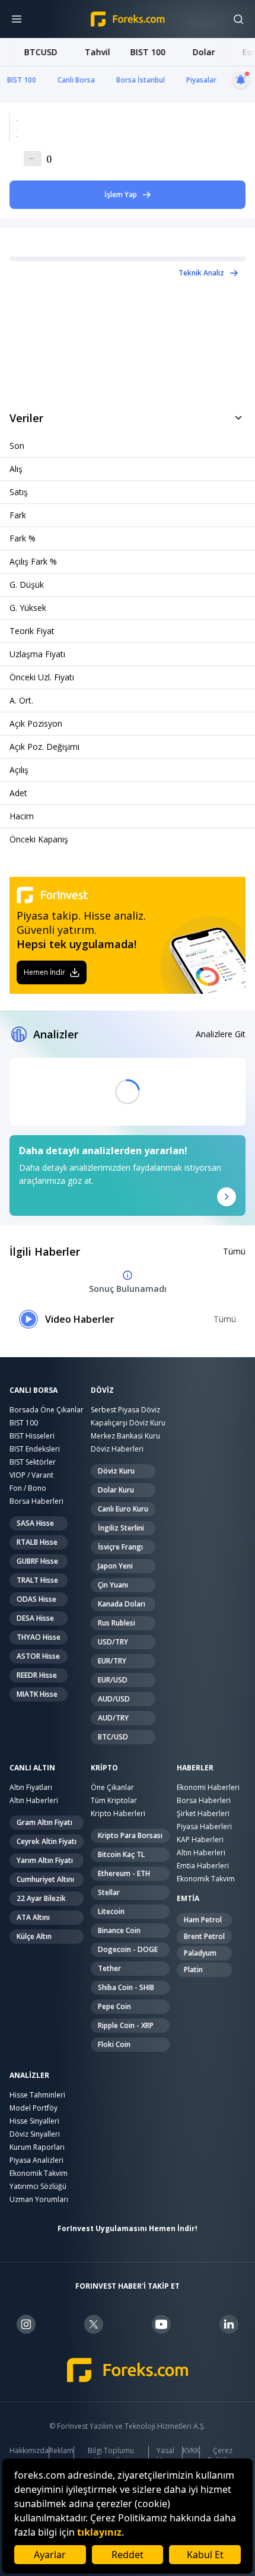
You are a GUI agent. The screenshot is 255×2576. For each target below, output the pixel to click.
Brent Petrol (204, 1936)
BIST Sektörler (33, 1462)
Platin (193, 1970)
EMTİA (188, 1899)
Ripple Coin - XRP (126, 2025)
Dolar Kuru (116, 1490)
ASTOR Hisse (38, 1656)
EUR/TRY (112, 1661)
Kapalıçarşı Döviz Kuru (128, 1423)
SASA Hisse (35, 1523)
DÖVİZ (102, 1390)
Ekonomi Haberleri (208, 1787)
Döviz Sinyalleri (35, 2134)
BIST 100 (22, 80)
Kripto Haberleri (118, 1813)
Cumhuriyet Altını (45, 1879)
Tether (109, 1968)
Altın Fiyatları (31, 1787)
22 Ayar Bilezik (41, 1898)
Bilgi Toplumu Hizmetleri (111, 2455)
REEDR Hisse (37, 1675)
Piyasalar (201, 80)
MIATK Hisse (37, 1694)
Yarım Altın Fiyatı (45, 1860)
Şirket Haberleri (203, 1813)
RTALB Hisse (37, 1542)
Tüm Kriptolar (114, 1800)
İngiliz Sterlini (121, 1528)
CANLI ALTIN (32, 1768)
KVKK (191, 2451)
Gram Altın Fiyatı (44, 1822)
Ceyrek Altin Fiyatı (47, 1841)
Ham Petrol (203, 1920)
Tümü (234, 1251)
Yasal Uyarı (165, 2455)
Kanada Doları (122, 1604)
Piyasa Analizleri (36, 2160)
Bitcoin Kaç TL (121, 1854)
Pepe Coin (114, 2006)
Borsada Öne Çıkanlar (47, 1410)
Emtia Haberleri (203, 1866)
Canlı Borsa (76, 80)
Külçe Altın (34, 1936)
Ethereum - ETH (124, 1873)
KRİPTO (104, 1768)
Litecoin (111, 1911)
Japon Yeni (115, 1566)
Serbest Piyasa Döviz (125, 1410)
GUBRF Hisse (37, 1561)
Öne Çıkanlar (112, 1787)
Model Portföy (34, 2108)
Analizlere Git (221, 1034)
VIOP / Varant (31, 1475)
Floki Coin (114, 2044)
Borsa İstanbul (141, 80)
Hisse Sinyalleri (34, 2121)
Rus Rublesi (117, 1623)
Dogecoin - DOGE (128, 1949)
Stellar (109, 1892)
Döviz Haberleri (117, 1449)
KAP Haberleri (200, 1840)
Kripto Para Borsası (130, 1835)
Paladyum (200, 1953)
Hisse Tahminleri (37, 2095)
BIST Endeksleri (35, 1449)
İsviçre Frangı (120, 1547)
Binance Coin (119, 1930)
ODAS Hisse (36, 1599)
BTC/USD (113, 1737)
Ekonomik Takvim (206, 1879)
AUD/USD (114, 1699)
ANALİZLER (29, 2076)
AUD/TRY (113, 1718)
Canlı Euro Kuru (123, 1509)
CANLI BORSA (34, 1390)
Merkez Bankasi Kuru (125, 1436)
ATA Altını (33, 1917)
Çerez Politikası (222, 2455)
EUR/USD (113, 1680)
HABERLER (195, 1768)
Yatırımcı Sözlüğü (38, 2186)
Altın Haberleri (34, 1800)
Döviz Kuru (116, 1471)
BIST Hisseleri (32, 1436)
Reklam (61, 2451)
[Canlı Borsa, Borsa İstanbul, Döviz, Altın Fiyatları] (128, 2370)
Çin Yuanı (113, 1585)
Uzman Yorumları (39, 2199)
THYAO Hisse (39, 1637)
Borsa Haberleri (36, 1501)
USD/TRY (113, 1642)
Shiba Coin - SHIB (126, 1987)
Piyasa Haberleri (204, 1826)
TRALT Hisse (37, 1580)
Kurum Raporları (37, 2147)
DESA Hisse (35, 1618)
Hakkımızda (29, 2451)
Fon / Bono (28, 1488)
